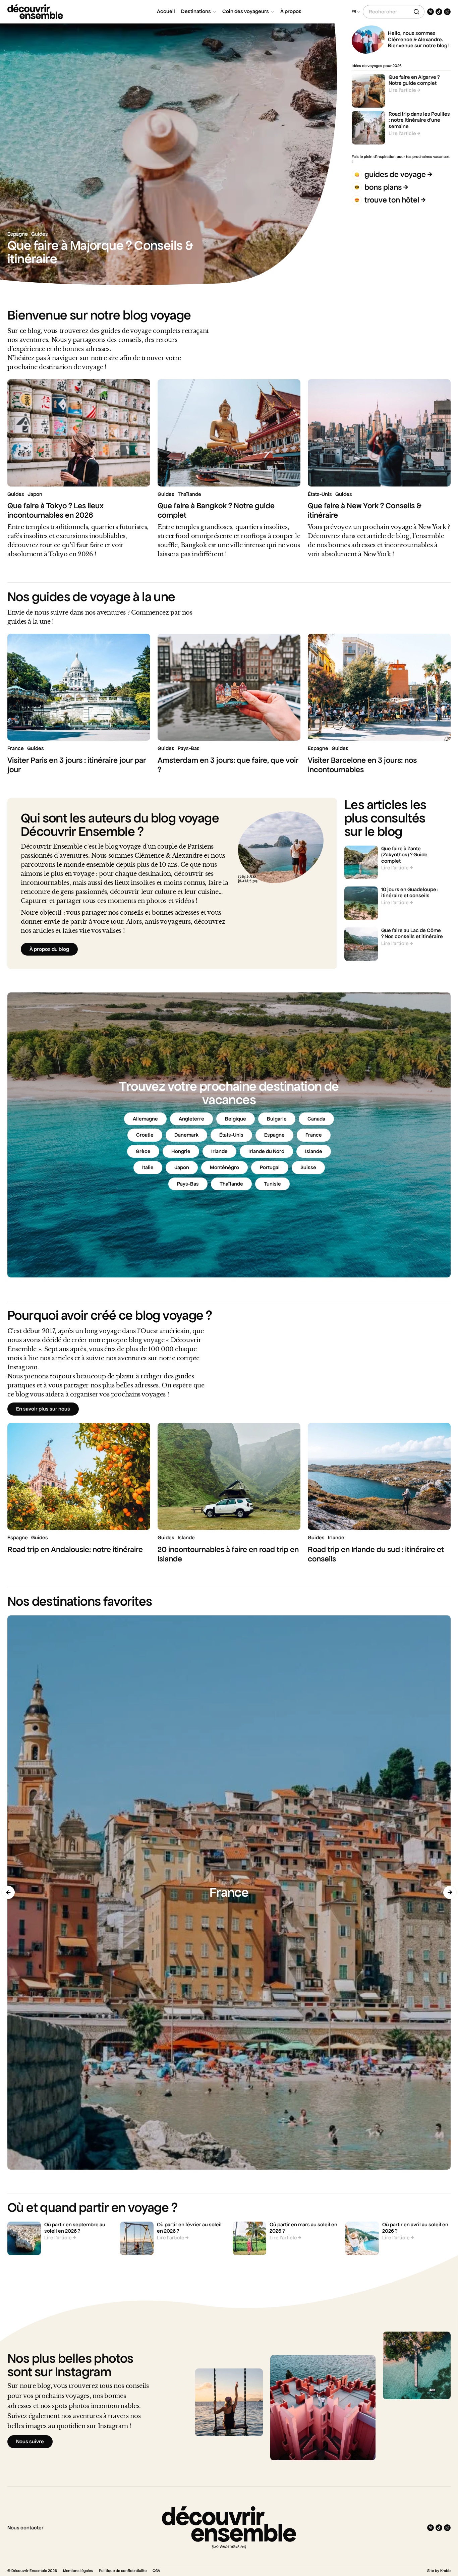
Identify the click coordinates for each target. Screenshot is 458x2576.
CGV (156, 2571)
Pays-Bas (188, 1184)
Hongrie (181, 1151)
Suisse (308, 1167)
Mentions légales (78, 2571)
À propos (291, 11)
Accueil (166, 11)
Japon (182, 1167)
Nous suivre (30, 2442)
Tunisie (272, 1184)
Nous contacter (25, 2528)
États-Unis (231, 1135)
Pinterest (431, 12)
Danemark (186, 1135)
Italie (148, 1167)
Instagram (447, 12)
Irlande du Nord (266, 1151)
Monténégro (224, 1167)
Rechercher (416, 12)
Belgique (236, 1119)
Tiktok (439, 12)
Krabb (445, 2571)
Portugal (270, 1167)
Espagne (274, 1135)
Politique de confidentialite (123, 2571)
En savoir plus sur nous (43, 1409)
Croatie (145, 1135)
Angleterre (191, 1119)
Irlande (219, 1151)
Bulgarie (277, 1119)
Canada (316, 1119)
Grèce (143, 1151)
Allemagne (145, 1119)
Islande (314, 1151)
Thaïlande (231, 1184)
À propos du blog (49, 949)
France (314, 1135)
